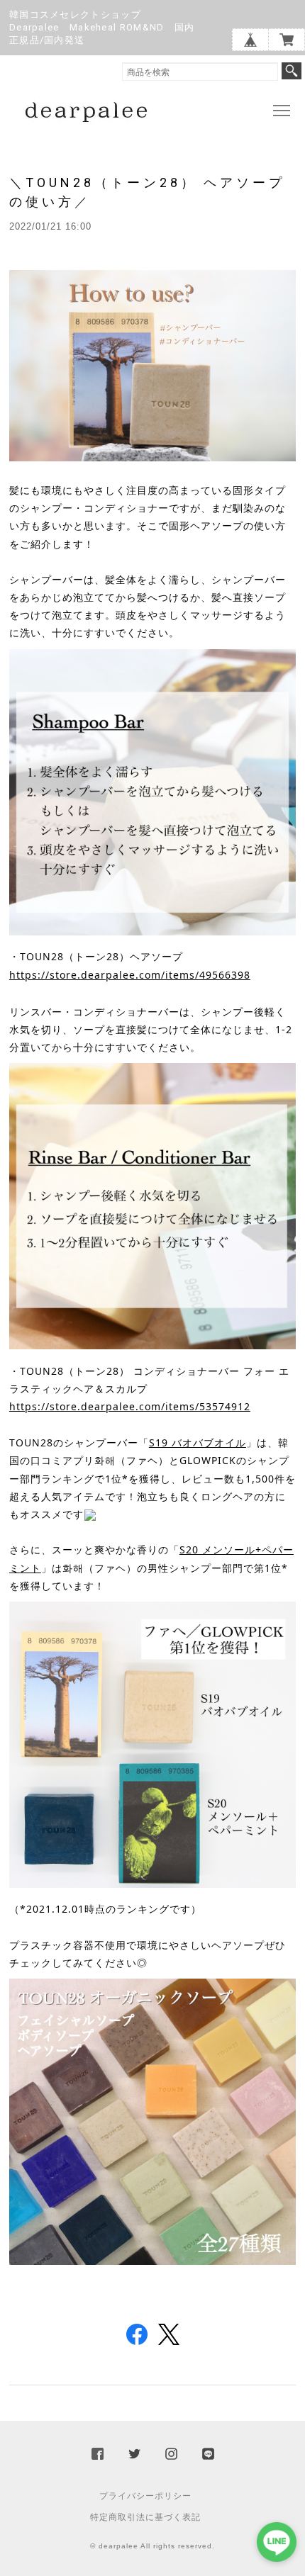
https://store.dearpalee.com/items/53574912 (130, 1406)
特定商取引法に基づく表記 (145, 2517)
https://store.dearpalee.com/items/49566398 (130, 975)
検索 (292, 71)
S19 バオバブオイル (198, 1442)
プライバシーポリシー (145, 2496)
